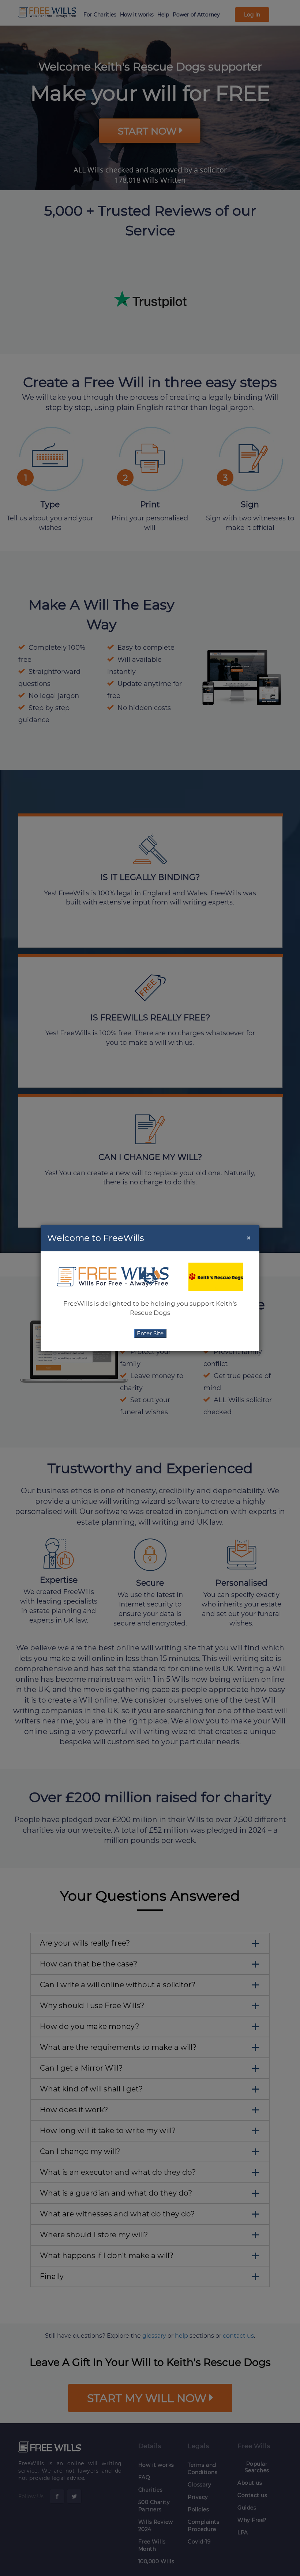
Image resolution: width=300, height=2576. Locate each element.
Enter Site (150, 1333)
